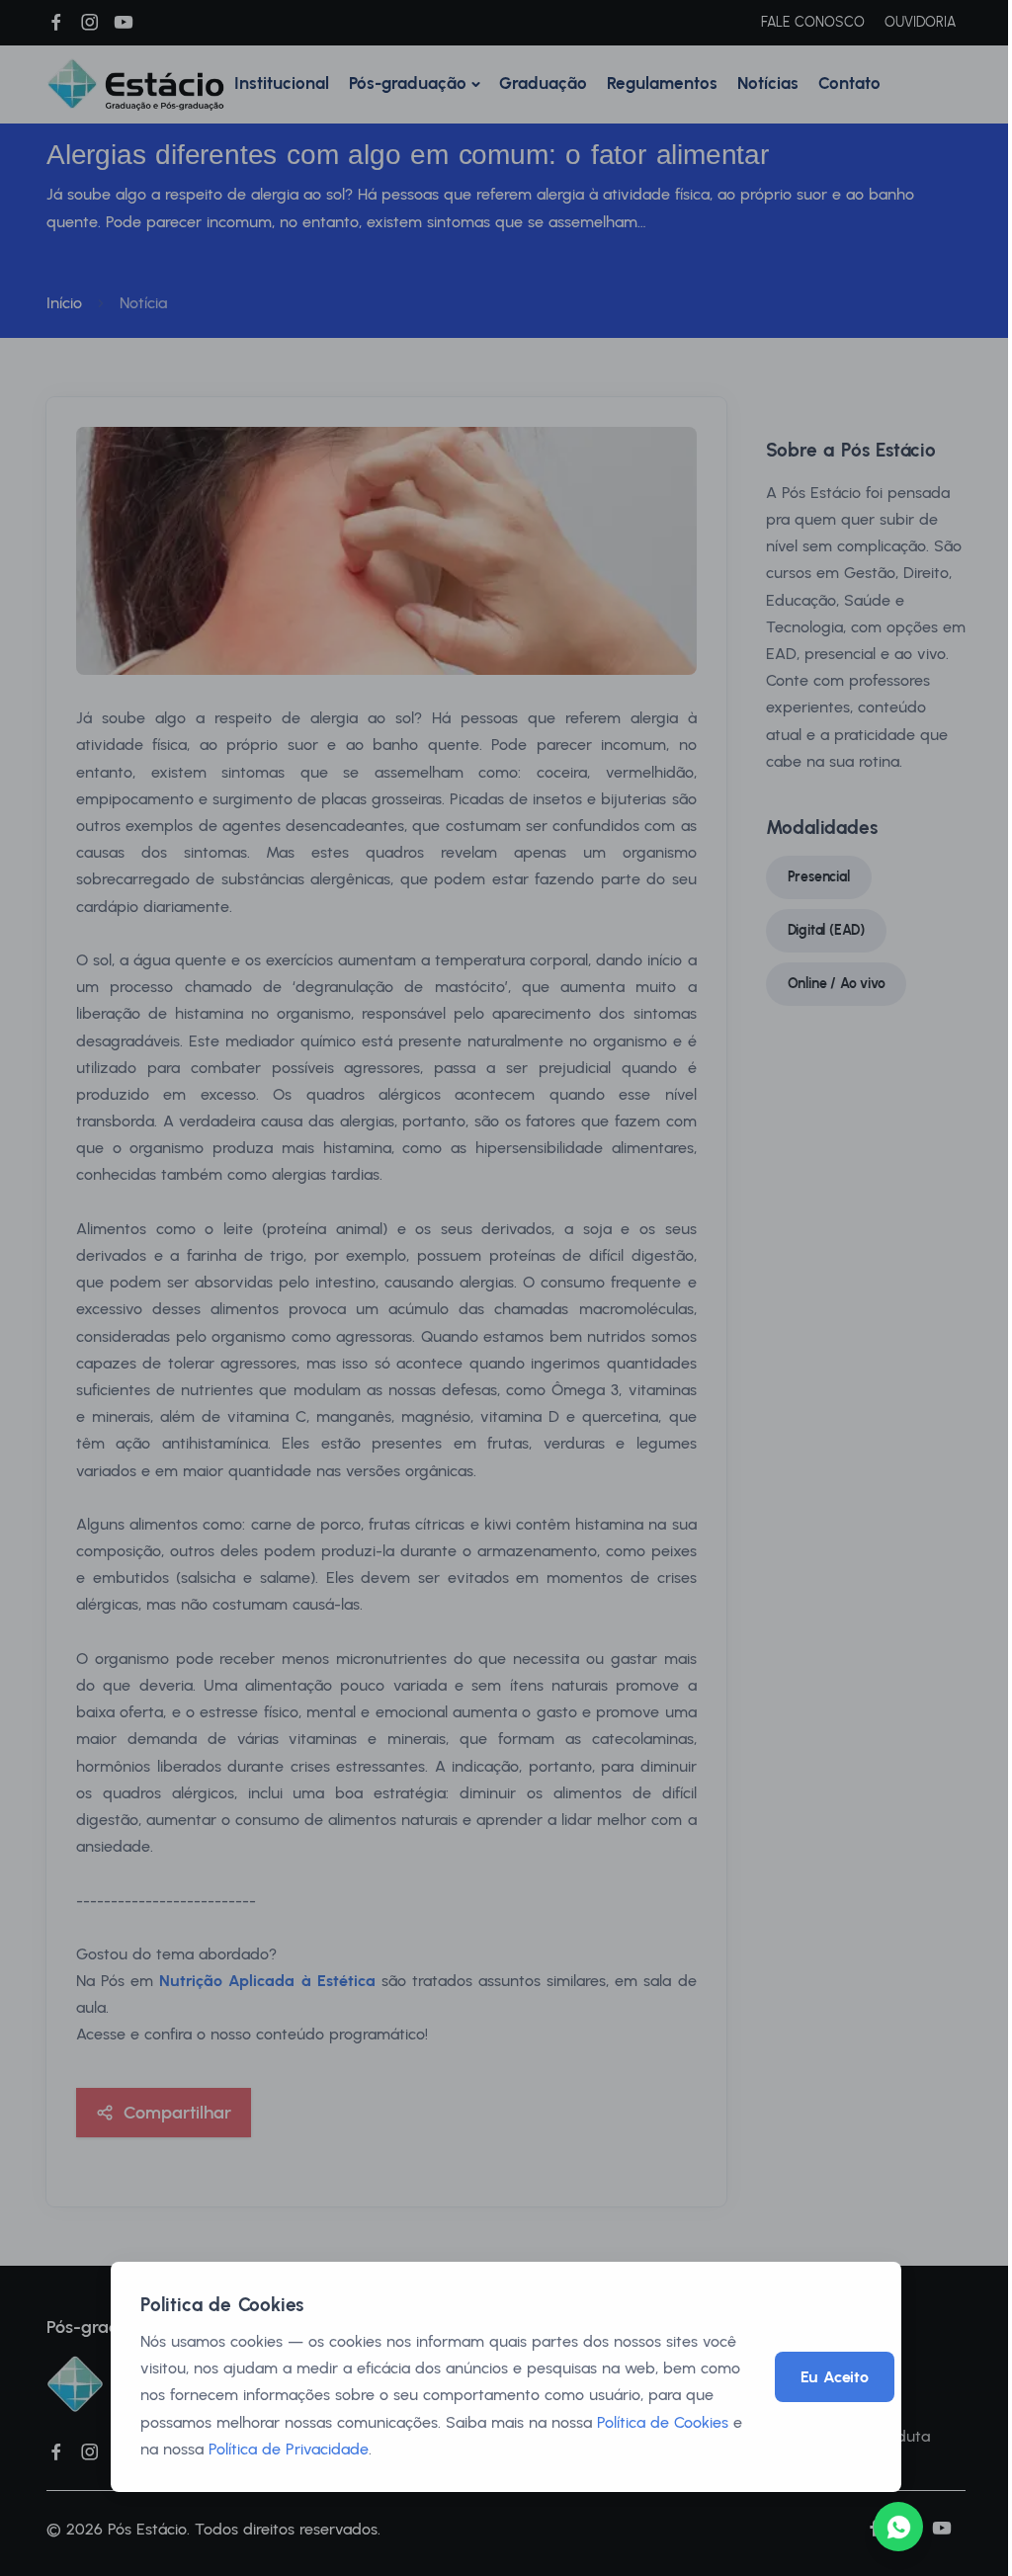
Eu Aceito (835, 2377)
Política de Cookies (663, 2422)
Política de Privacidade (289, 2449)
